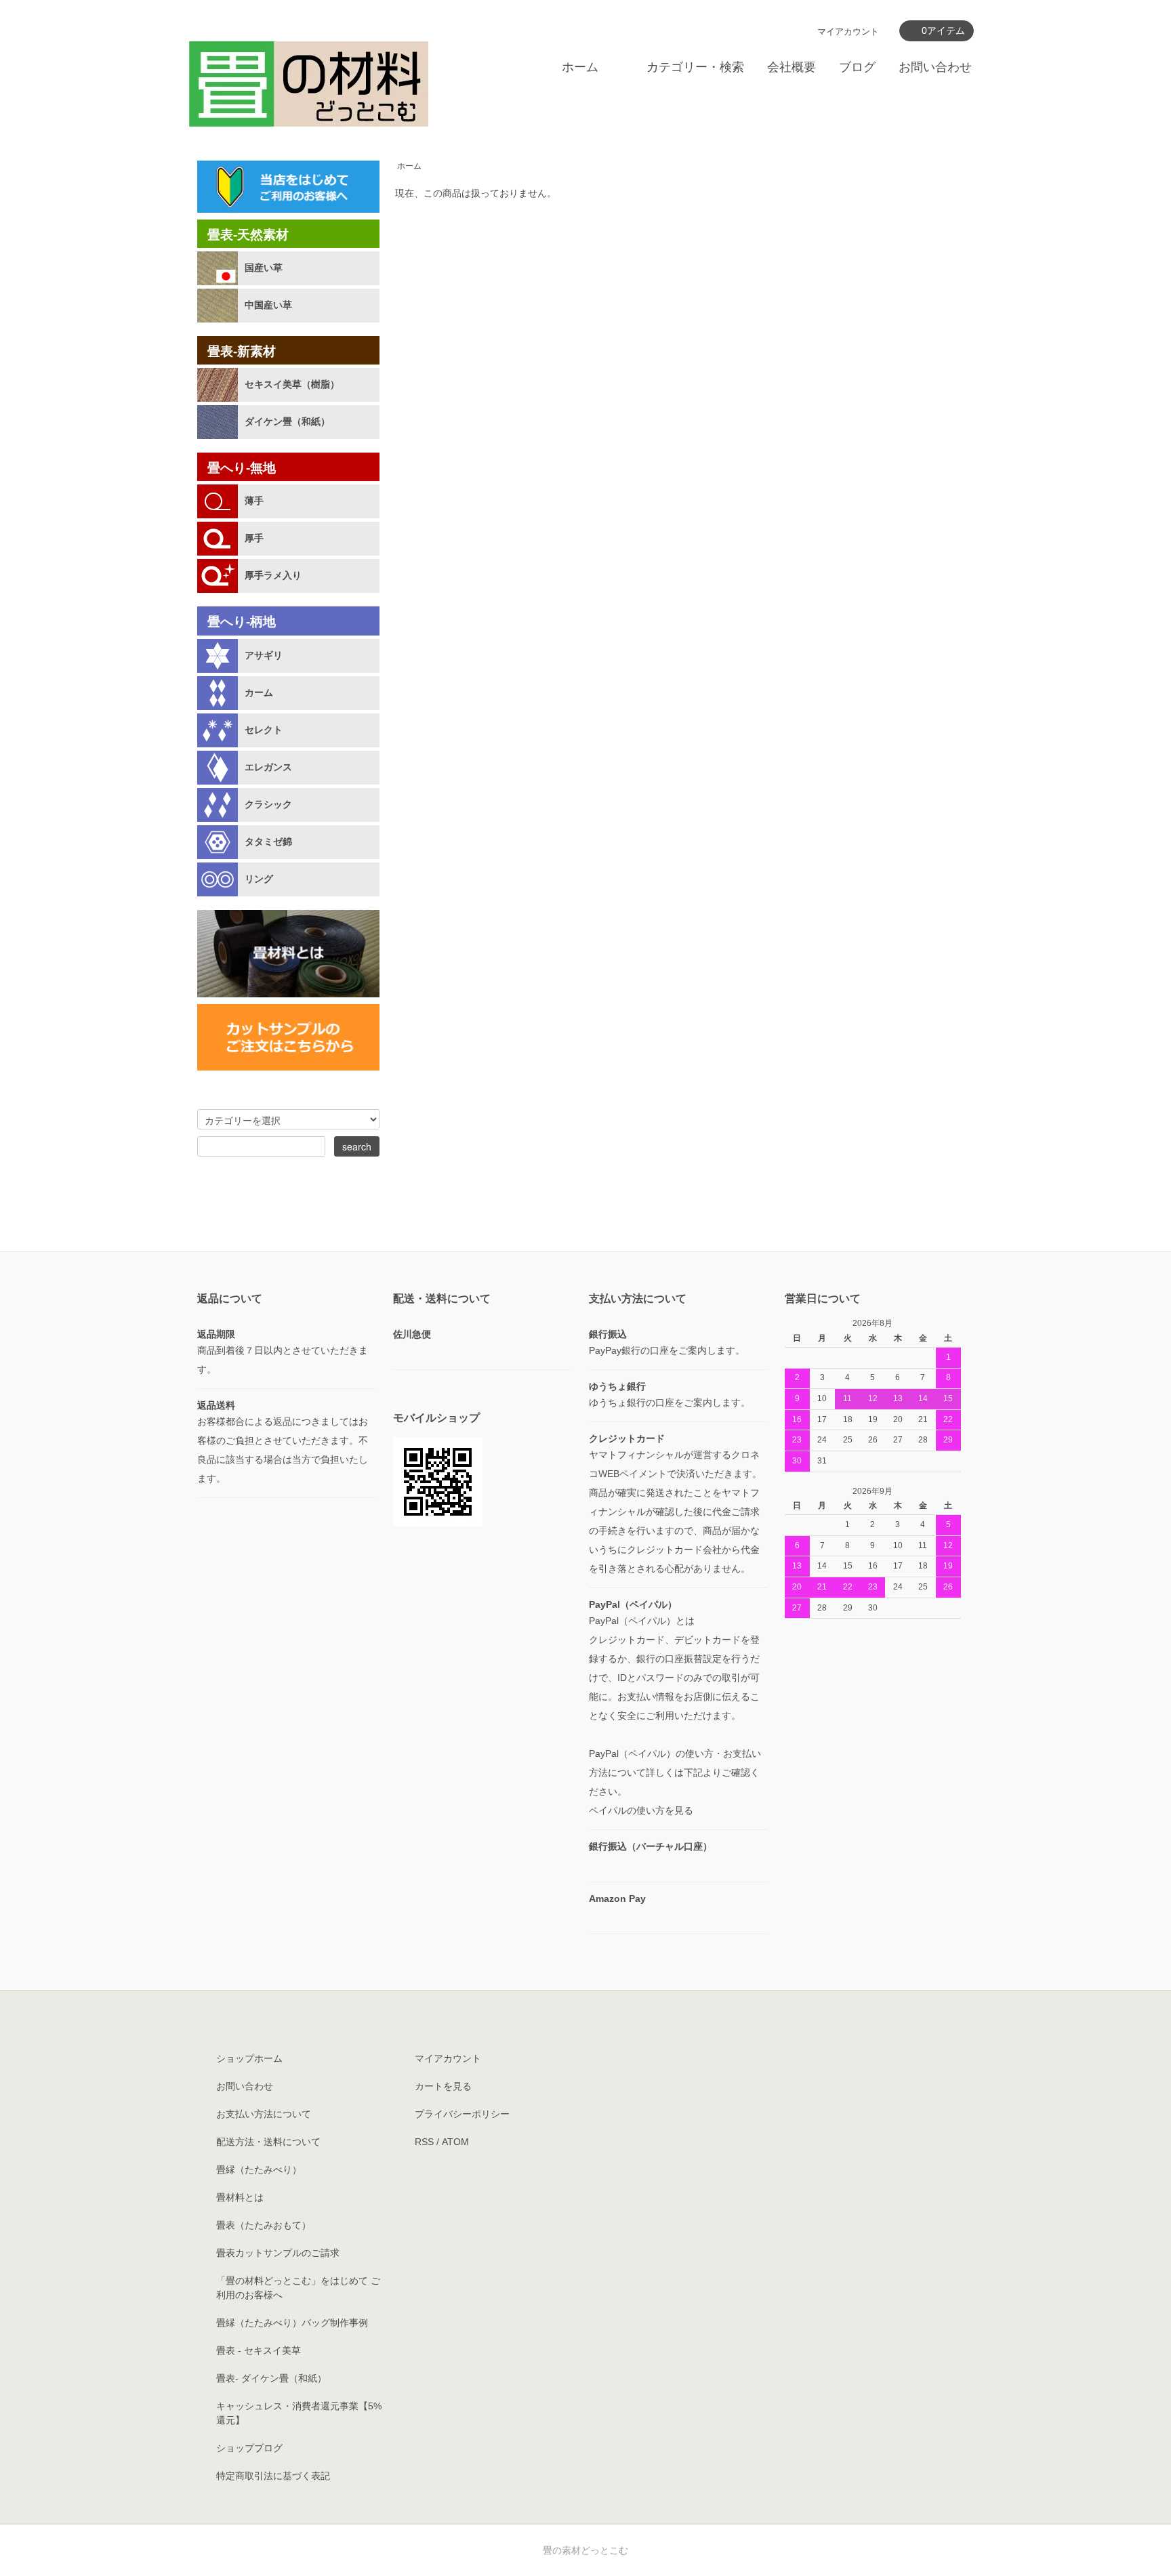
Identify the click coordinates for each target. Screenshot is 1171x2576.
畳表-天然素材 (248, 235)
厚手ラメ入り (273, 575)
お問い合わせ (935, 67)
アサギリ (264, 655)
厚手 (254, 538)
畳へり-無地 (242, 468)
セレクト (264, 730)
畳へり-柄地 (242, 622)
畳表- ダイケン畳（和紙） (271, 2378)
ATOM (455, 2142)
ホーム (580, 67)
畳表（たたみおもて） (264, 2225)
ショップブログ (249, 2448)
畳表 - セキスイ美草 (259, 2350)
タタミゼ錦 (268, 842)
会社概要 (792, 67)
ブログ (857, 67)
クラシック (268, 804)
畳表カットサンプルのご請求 (278, 2253)
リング (259, 879)
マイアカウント (848, 32)
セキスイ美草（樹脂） (292, 384)
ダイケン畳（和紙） (287, 421)
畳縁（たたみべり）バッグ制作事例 (292, 2323)
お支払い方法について (264, 2114)
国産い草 (264, 268)
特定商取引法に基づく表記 (273, 2476)
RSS (424, 2142)
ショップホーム (249, 2058)
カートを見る (443, 2086)
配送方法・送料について (268, 2142)
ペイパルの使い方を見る (641, 1810)
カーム (259, 692)
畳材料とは (240, 2197)
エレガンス (268, 767)
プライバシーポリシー (462, 2114)
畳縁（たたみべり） (259, 2169)
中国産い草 (268, 305)
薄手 (254, 501)
